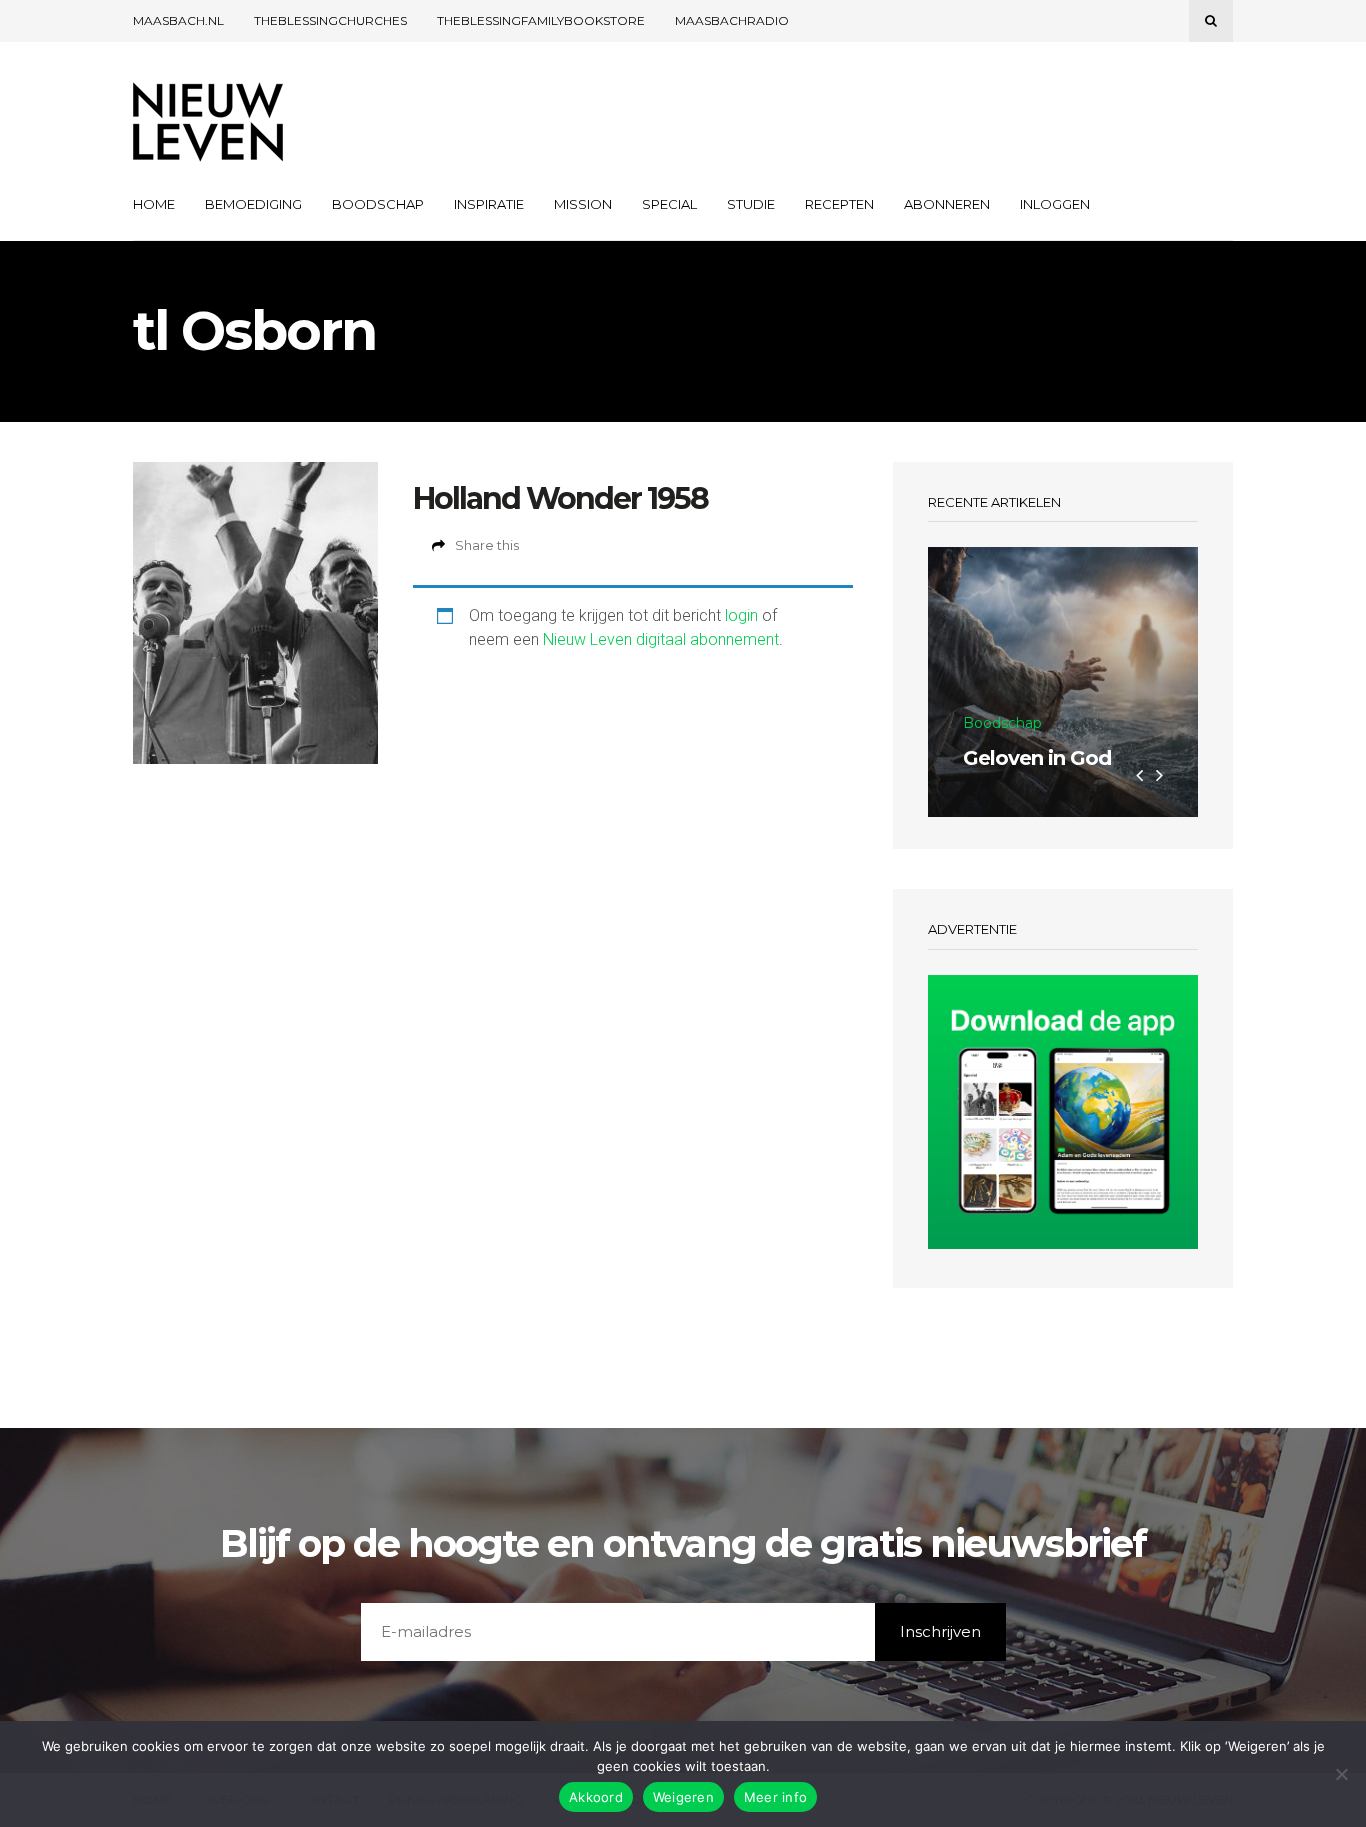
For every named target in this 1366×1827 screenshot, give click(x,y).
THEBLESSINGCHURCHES (330, 20)
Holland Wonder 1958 (560, 498)
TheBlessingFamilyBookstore (541, 20)
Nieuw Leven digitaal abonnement (661, 639)
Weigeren (683, 1797)
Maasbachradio (732, 20)
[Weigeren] (1341, 1774)
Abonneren (947, 204)
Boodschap (378, 204)
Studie (751, 204)
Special (669, 204)
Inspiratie (489, 204)
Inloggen (1055, 204)
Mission (583, 204)
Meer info (775, 1797)
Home (154, 204)
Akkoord (596, 1797)
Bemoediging (253, 204)
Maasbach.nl (178, 20)
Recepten (839, 204)
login (741, 615)
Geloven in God (1037, 758)
